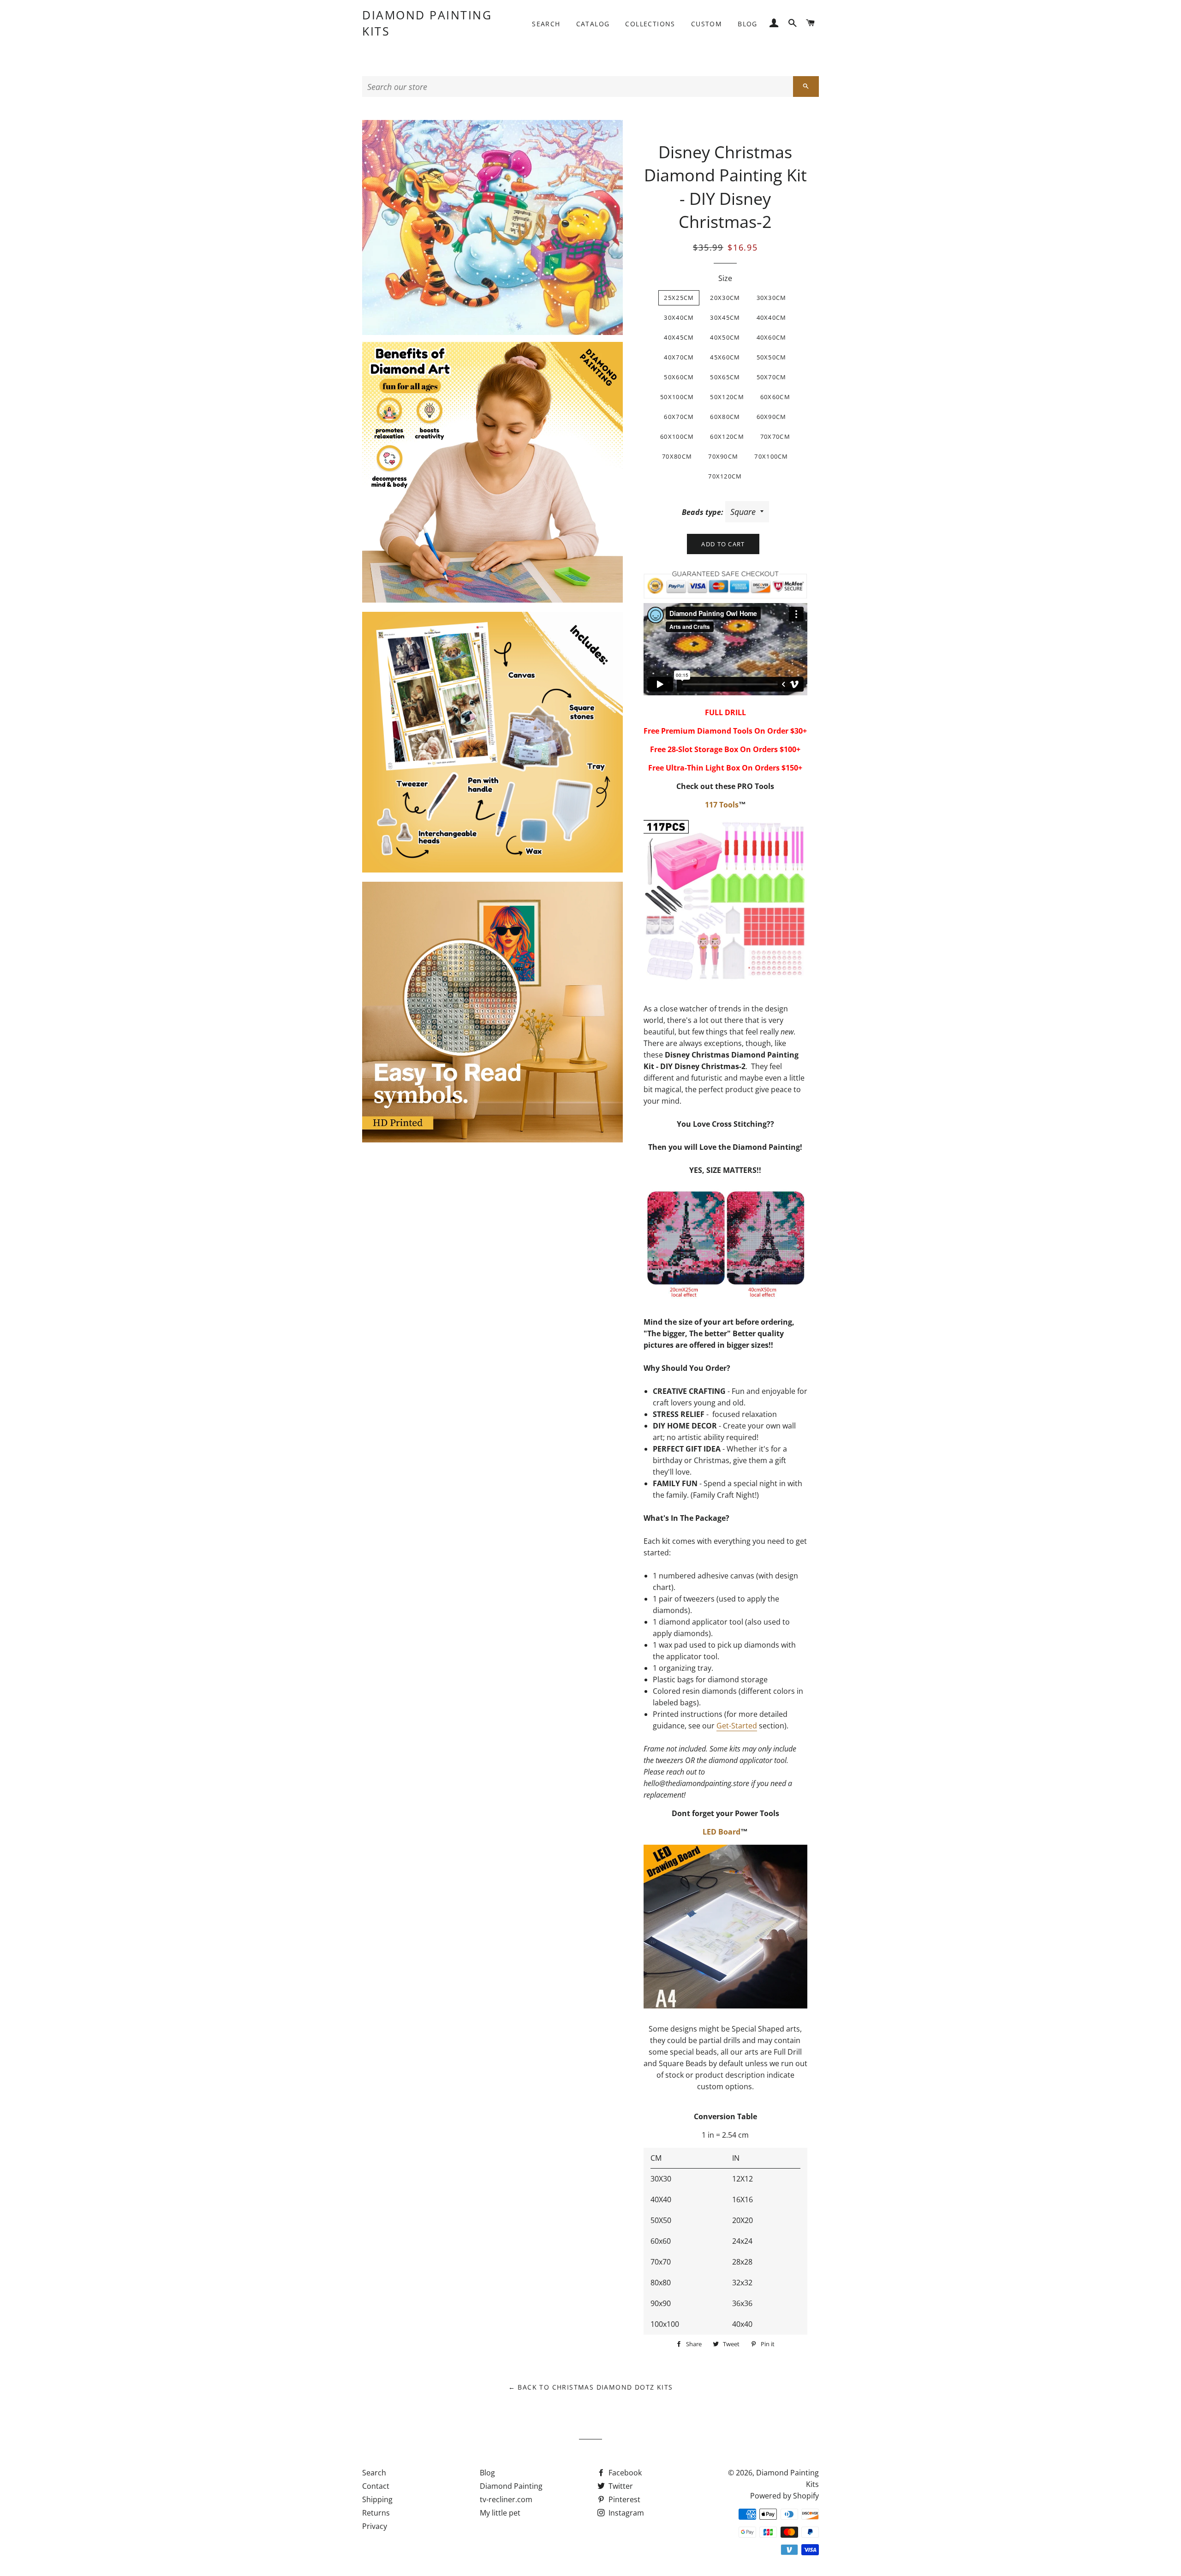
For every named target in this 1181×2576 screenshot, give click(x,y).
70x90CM (723, 456)
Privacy (375, 2526)
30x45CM (725, 317)
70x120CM (725, 476)
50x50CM (772, 357)
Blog (748, 24)
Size (725, 278)
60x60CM (775, 397)
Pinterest (623, 2499)
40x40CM (772, 317)
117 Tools (722, 805)
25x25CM (679, 298)
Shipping (377, 2499)
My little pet (500, 2513)
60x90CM (772, 417)
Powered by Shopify (784, 2496)
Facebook (624, 2473)
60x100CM (677, 436)
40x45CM (679, 337)
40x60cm (772, 337)
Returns (376, 2513)
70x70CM (775, 436)
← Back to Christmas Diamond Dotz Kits (591, 2387)
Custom (707, 24)
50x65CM (725, 377)
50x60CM (679, 377)
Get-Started (737, 1726)
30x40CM (679, 317)
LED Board (722, 1832)
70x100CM (771, 456)
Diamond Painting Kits (427, 23)
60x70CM (679, 417)
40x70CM (679, 357)
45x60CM (725, 357)
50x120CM (727, 397)
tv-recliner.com (506, 2499)
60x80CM (725, 417)
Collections (650, 24)
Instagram (625, 2513)
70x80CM (677, 456)
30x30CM (772, 298)
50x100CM (677, 397)
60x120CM (727, 436)
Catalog (593, 24)
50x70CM (772, 377)
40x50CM (725, 337)
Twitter (620, 2486)
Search (546, 24)
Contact (376, 2486)
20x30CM (725, 298)
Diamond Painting (511, 2486)
